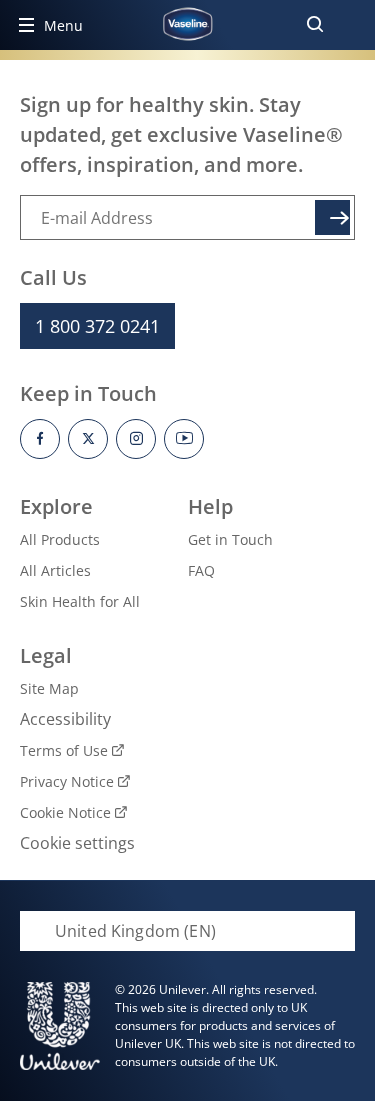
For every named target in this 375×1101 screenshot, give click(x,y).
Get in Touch (230, 539)
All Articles (55, 570)
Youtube (184, 439)
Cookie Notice (65, 812)
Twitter (88, 439)
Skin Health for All (80, 601)
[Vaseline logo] (187, 24)
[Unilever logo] (60, 1026)
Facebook (40, 439)
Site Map (49, 688)
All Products (60, 539)
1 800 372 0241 (97, 326)
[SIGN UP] (332, 218)
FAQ (201, 570)
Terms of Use (64, 750)
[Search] (315, 25)
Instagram (136, 439)
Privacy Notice (67, 781)
